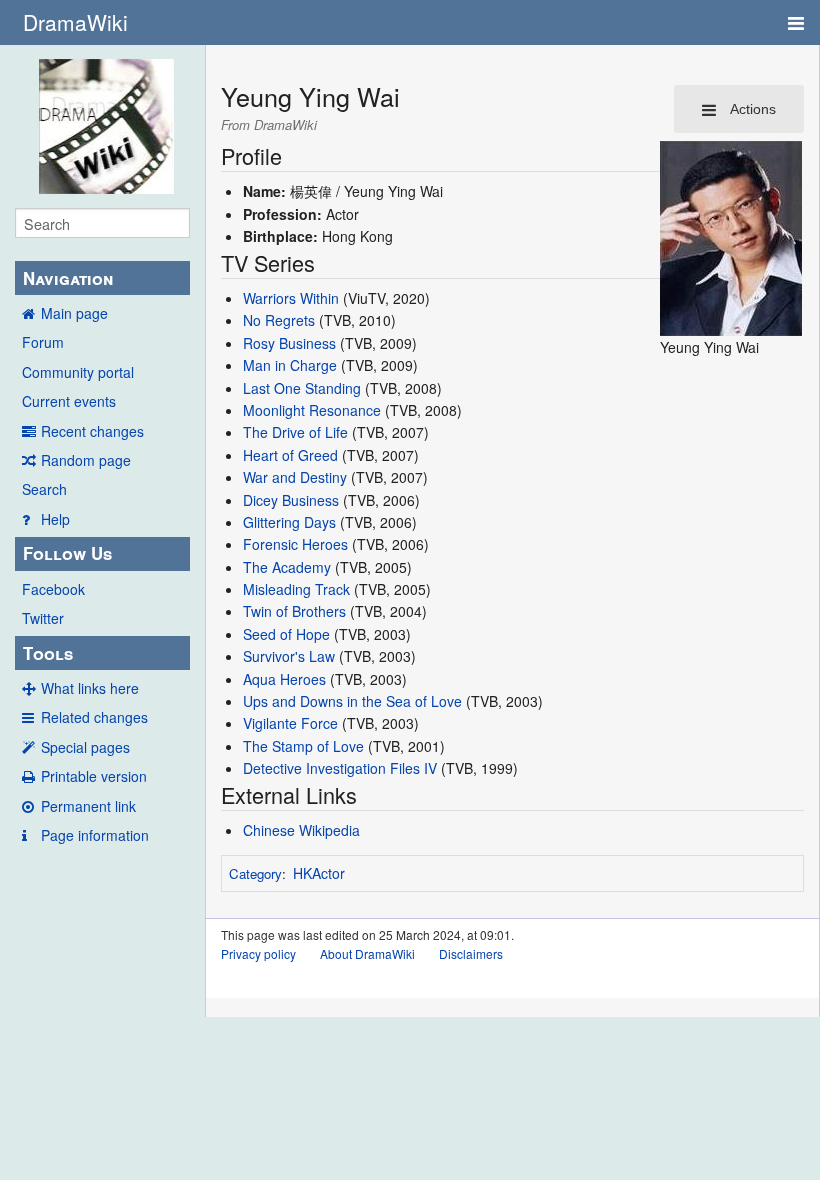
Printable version (94, 776)
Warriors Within (291, 298)
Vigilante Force (290, 723)
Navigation (68, 278)
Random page (86, 460)
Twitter (43, 618)
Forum (43, 342)
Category (255, 873)
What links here (90, 688)
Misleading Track (296, 589)
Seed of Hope (286, 634)
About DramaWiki (367, 953)
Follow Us (67, 553)
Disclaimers (471, 953)
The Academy (287, 567)
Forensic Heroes (295, 544)
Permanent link (88, 806)
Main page (74, 313)
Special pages (85, 747)
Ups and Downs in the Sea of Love (352, 701)
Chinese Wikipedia (301, 830)
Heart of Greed (290, 455)
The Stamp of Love (303, 746)
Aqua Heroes (284, 679)
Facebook (53, 589)
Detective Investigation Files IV (340, 768)
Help (55, 519)
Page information (95, 835)
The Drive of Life (295, 432)
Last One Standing (302, 388)
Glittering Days (289, 522)
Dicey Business (291, 500)
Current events (69, 401)
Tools (48, 653)
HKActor (319, 873)
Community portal (78, 372)
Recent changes (92, 431)
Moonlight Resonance (312, 410)
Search (44, 489)
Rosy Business (289, 343)
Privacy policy (258, 953)
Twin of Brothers (294, 611)
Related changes (94, 717)
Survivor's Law (289, 656)
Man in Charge (290, 365)
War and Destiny (295, 477)
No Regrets (279, 320)
